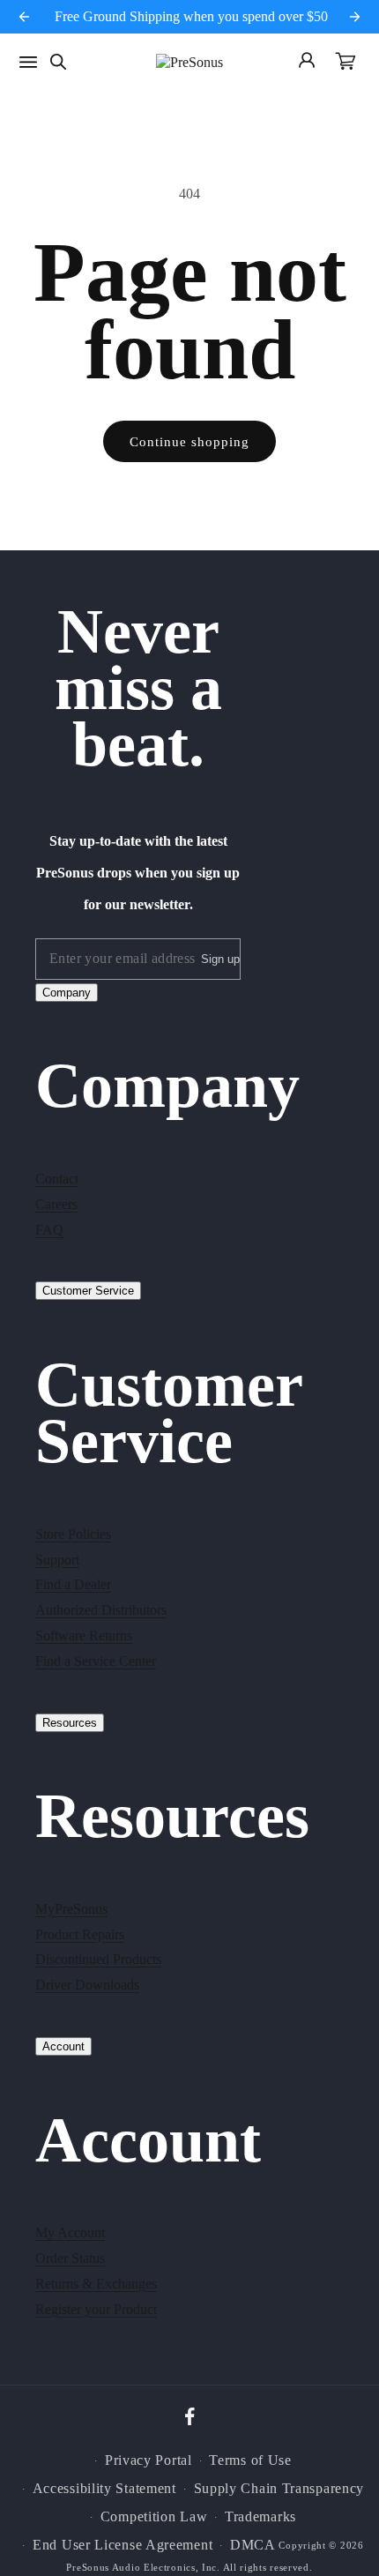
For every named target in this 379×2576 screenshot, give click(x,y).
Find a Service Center (96, 1661)
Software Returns (84, 1635)
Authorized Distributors (101, 1610)
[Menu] (28, 62)
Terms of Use (250, 2460)
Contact (57, 1179)
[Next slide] (355, 17)
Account (63, 2046)
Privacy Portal (149, 2460)
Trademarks (260, 2516)
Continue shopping (189, 442)
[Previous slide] (25, 17)
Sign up (220, 959)
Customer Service (88, 1291)
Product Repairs (80, 1934)
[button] (346, 63)
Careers (56, 1204)
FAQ (49, 1230)
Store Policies (73, 1534)
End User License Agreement (123, 2545)
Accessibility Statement (104, 2488)
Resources (70, 1723)
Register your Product (96, 2309)
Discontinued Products (98, 1959)
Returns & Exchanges (96, 2284)
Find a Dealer (73, 1584)
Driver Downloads (87, 1985)
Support (57, 1560)
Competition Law (154, 2516)
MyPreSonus (71, 1909)
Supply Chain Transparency (279, 2488)
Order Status (70, 2258)
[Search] (58, 62)
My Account (70, 2233)
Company (67, 993)
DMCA (253, 2545)
